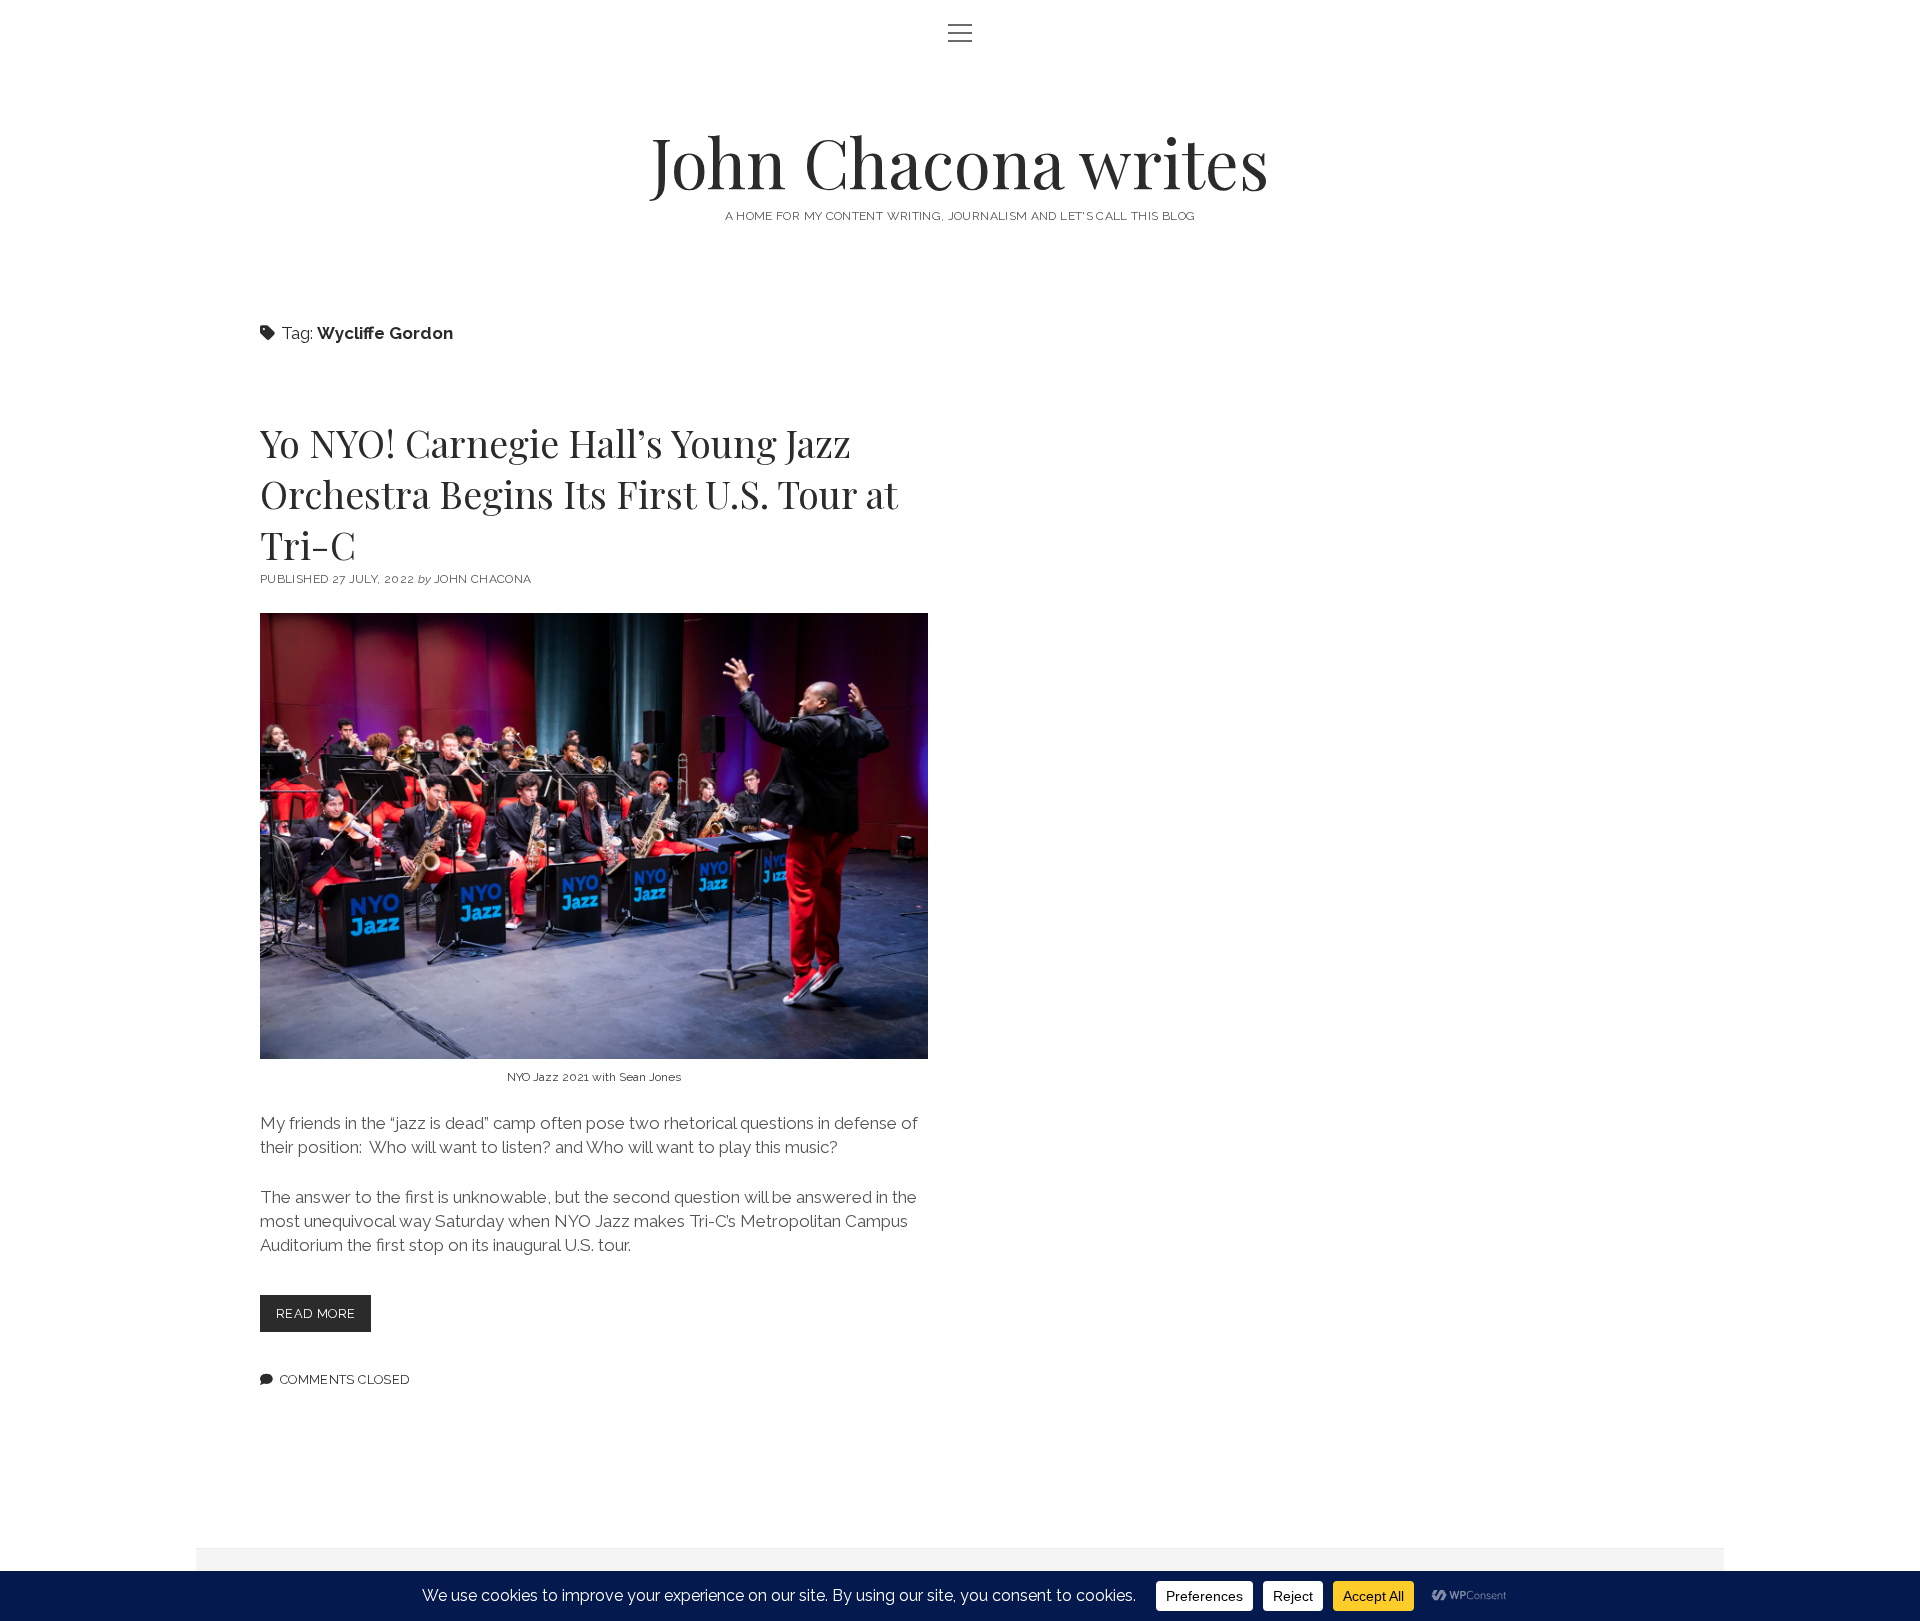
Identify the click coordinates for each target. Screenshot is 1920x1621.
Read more (323, 1318)
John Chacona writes (960, 161)
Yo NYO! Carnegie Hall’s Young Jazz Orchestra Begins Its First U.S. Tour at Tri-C (578, 493)
